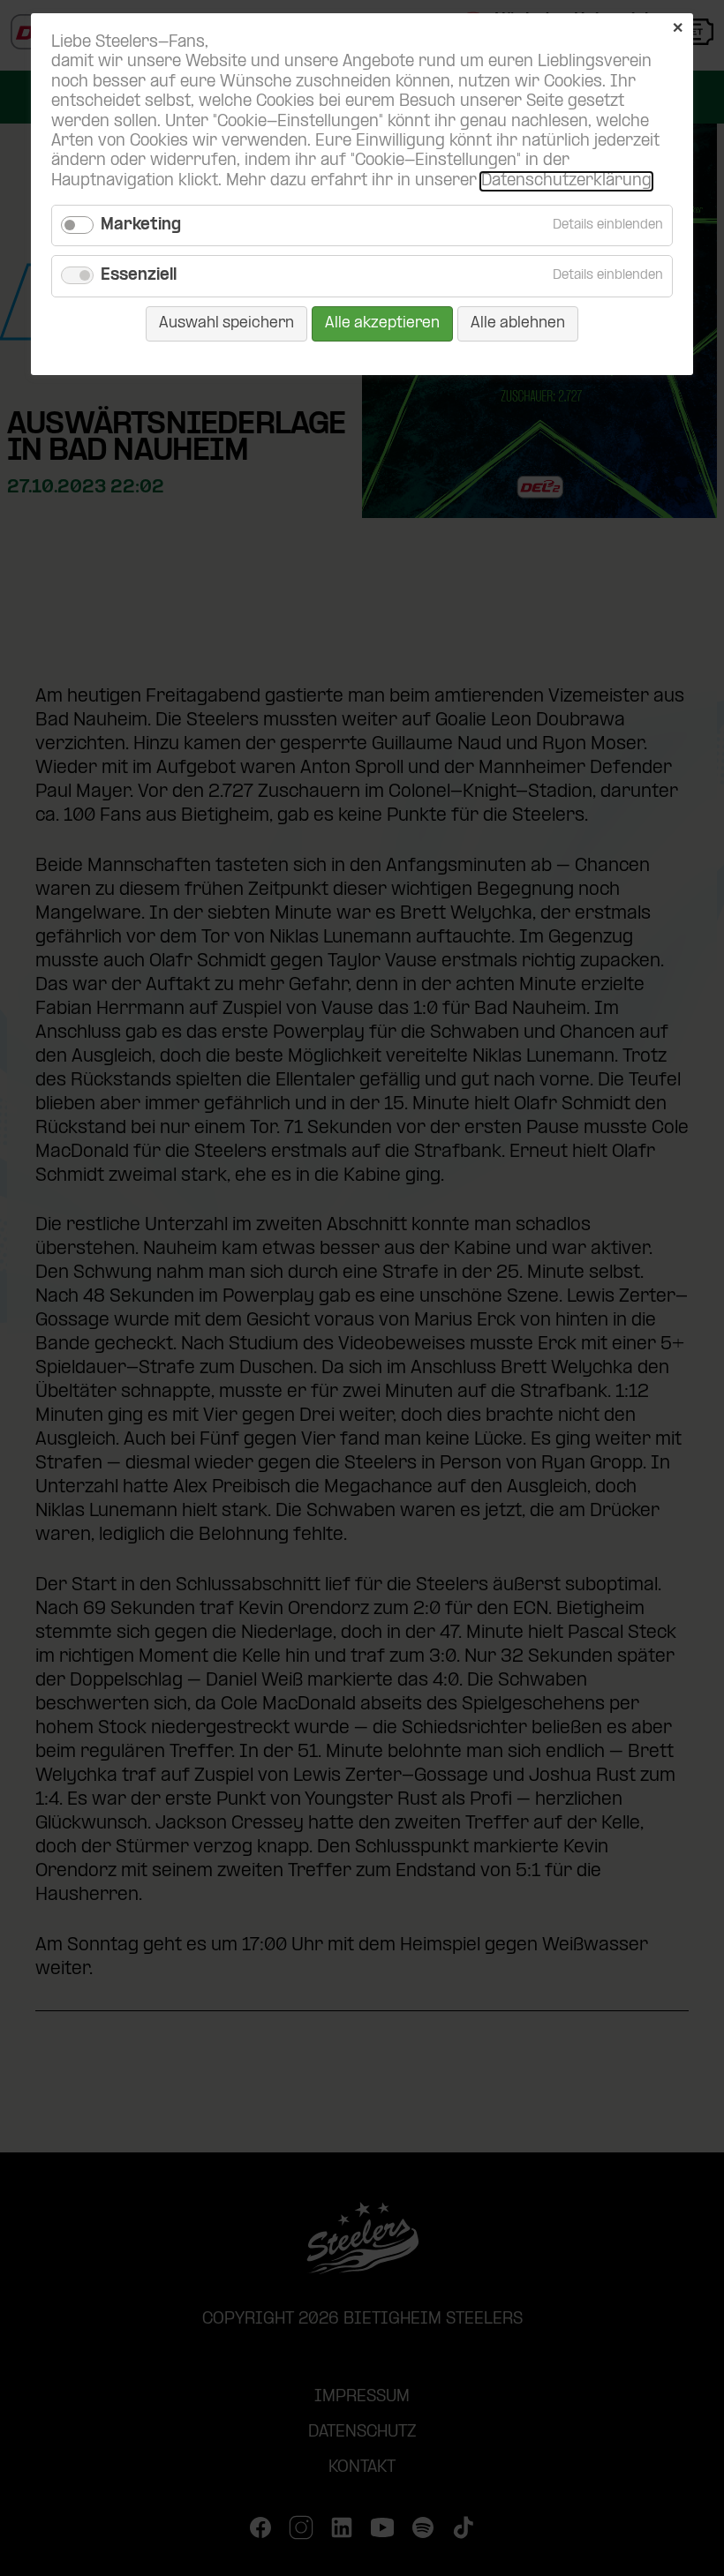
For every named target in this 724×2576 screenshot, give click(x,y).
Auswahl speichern (226, 323)
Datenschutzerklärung (566, 181)
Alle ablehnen (518, 323)
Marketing (141, 225)
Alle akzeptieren (382, 323)
